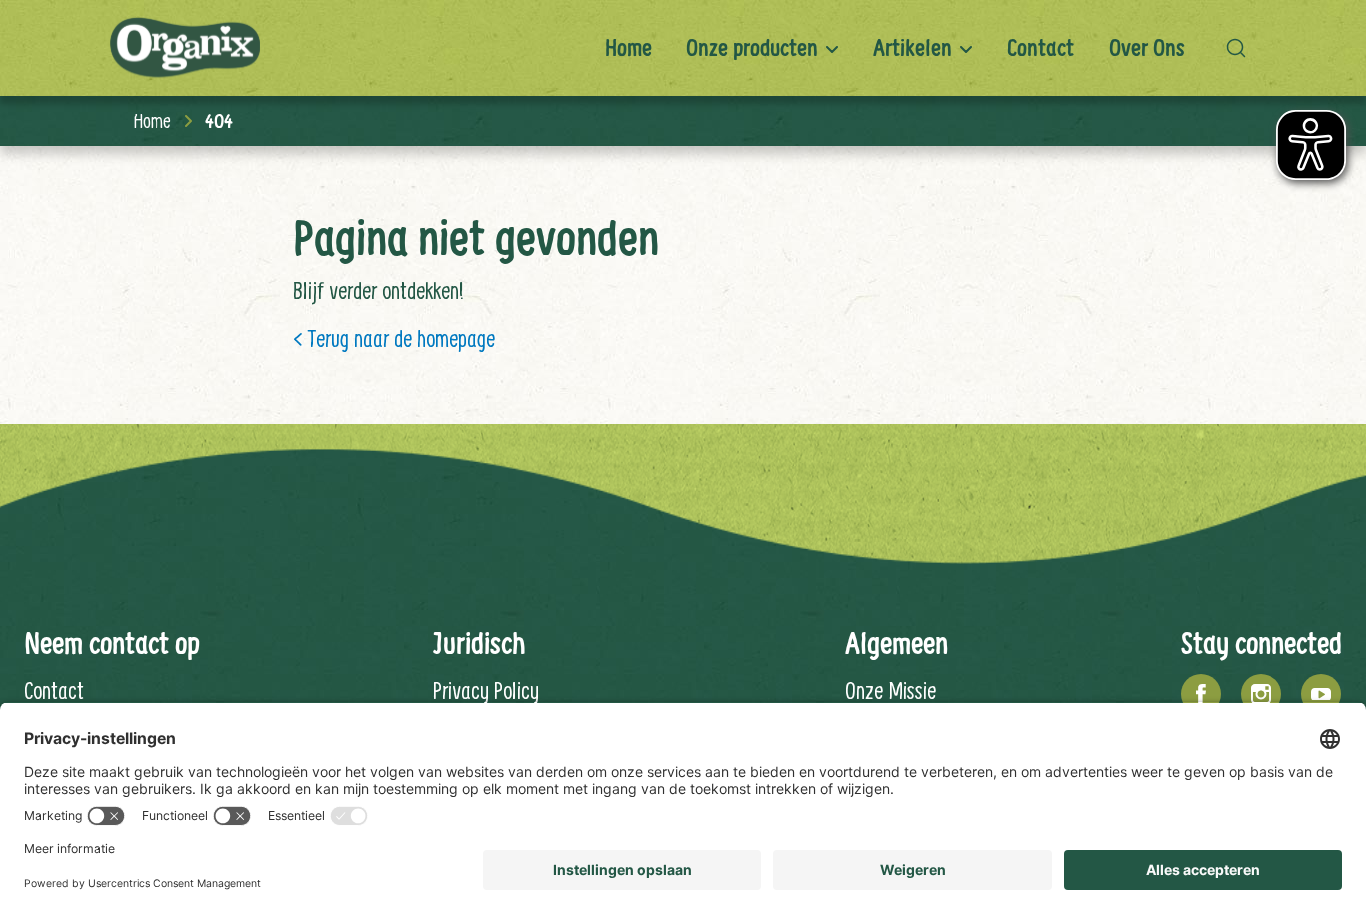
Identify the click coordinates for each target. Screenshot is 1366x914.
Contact (1040, 47)
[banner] (683, 48)
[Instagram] (1261, 694)
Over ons (1147, 47)
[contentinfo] (683, 674)
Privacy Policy (486, 690)
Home (628, 47)
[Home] (185, 48)
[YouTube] (1321, 694)
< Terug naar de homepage (394, 338)
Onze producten (752, 47)
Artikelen (912, 47)
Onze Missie (890, 690)
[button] (1241, 48)
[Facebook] (1201, 694)
